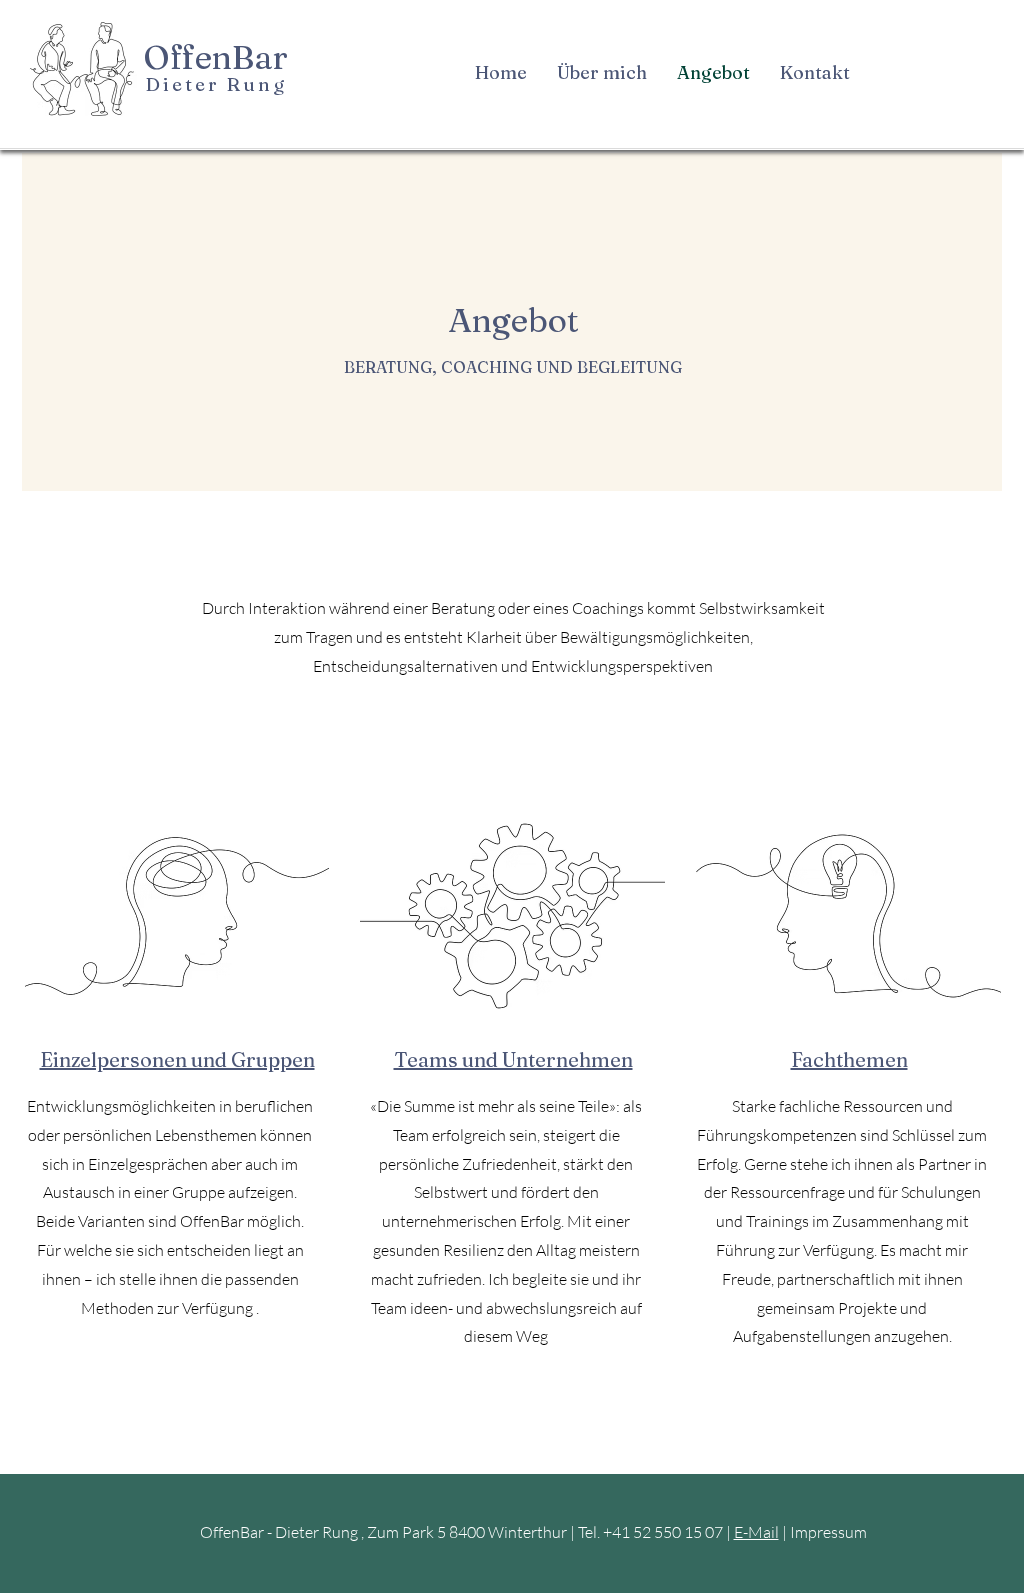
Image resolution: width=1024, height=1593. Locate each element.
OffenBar (216, 57)
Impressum (828, 1532)
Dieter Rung (215, 84)
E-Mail (756, 1532)
